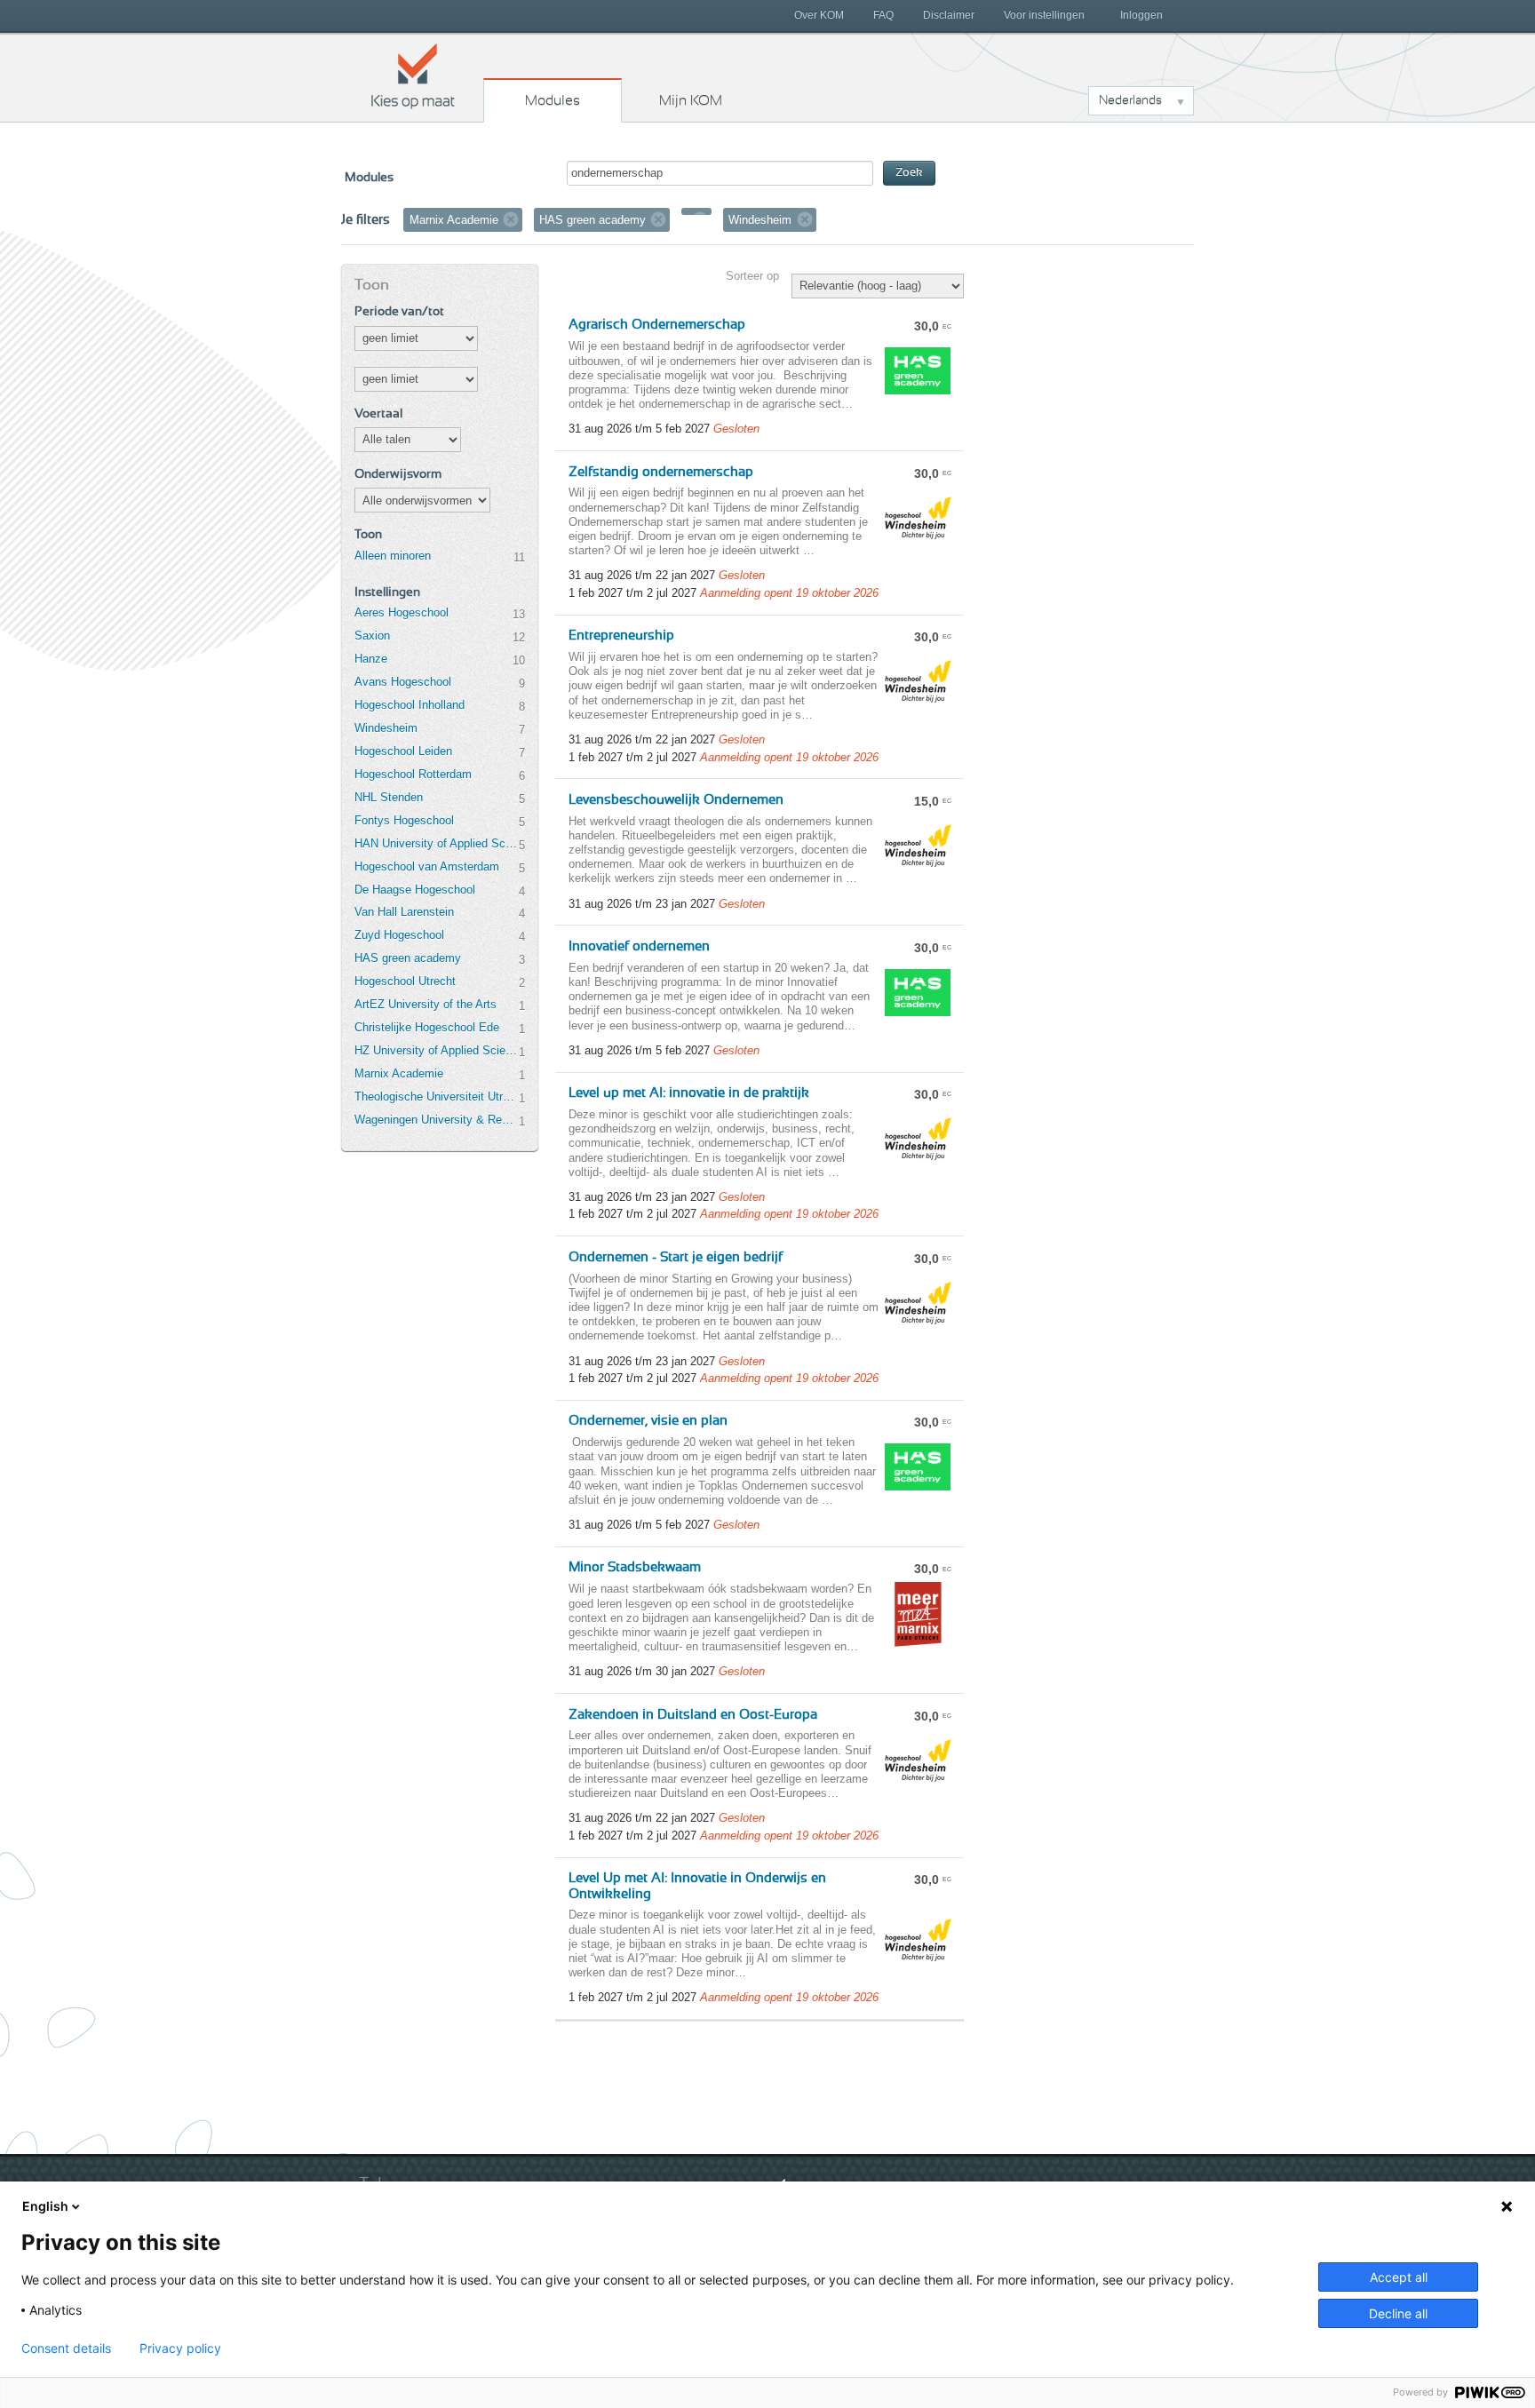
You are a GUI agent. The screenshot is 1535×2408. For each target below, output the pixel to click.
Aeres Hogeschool (402, 612)
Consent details (66, 2348)
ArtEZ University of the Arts (426, 1004)
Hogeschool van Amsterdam (427, 866)
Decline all (1398, 2313)
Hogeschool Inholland (410, 705)
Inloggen (1141, 15)
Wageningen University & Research (436, 1120)
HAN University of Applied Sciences (436, 843)
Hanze (371, 659)
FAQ (883, 15)
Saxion (372, 636)
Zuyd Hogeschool (399, 935)
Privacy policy (180, 2348)
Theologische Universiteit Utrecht (436, 1097)
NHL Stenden (389, 797)
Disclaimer (949, 15)
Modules (553, 100)
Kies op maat (413, 75)
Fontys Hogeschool (404, 820)
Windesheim (386, 728)
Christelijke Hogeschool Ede (427, 1027)
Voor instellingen (1044, 15)
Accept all (1399, 2277)
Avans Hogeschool (403, 682)
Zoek (909, 173)
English (45, 2206)
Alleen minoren (393, 556)
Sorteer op (752, 276)
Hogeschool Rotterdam (413, 774)
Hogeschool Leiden (403, 751)
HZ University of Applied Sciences (436, 1050)
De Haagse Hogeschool (415, 890)
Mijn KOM (691, 100)
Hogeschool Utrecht (405, 981)
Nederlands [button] (1130, 100)
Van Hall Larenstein (404, 912)
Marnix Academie (399, 1073)
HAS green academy (408, 958)
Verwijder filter (511, 219)
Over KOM (819, 15)
